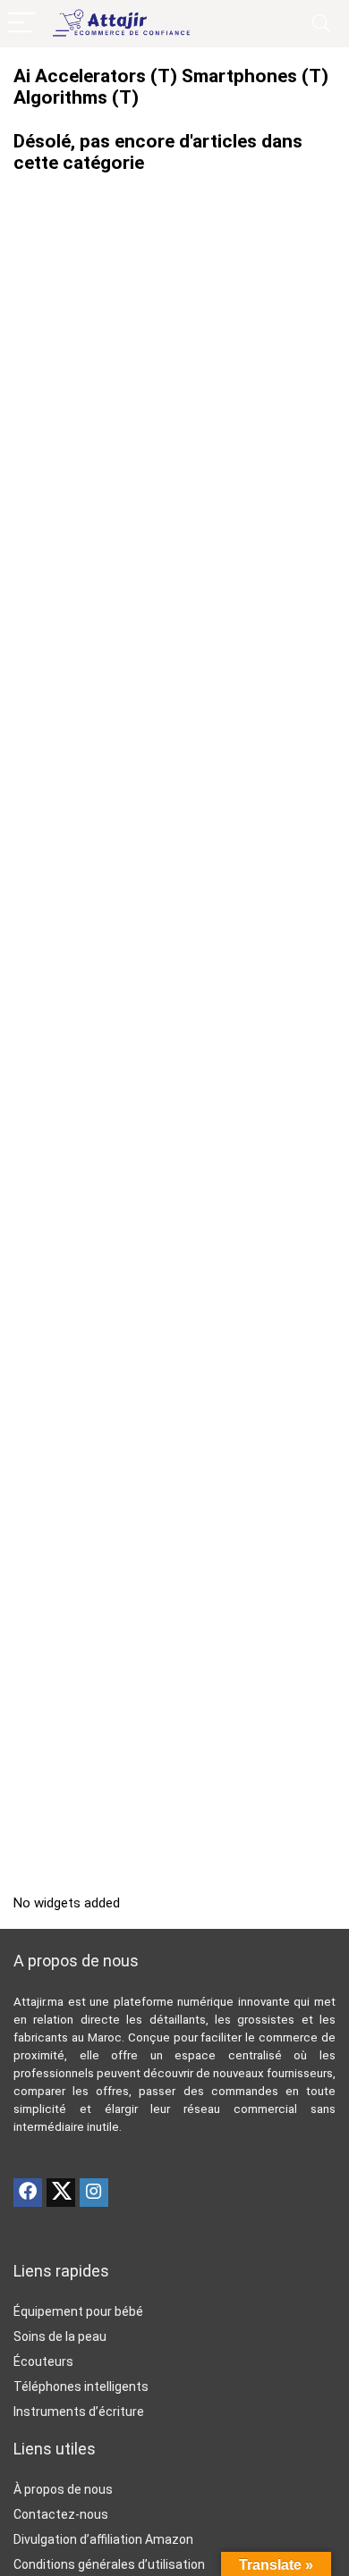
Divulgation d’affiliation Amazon (103, 2539)
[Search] (321, 24)
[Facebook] (28, 2193)
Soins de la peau (60, 2336)
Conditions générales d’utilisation (109, 2564)
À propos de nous (63, 2489)
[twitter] (61, 2193)
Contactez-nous (61, 2514)
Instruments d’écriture (79, 2412)
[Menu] (21, 24)
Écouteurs (43, 2361)
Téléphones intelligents (81, 2387)
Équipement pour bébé (78, 2311)
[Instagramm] (94, 2193)
